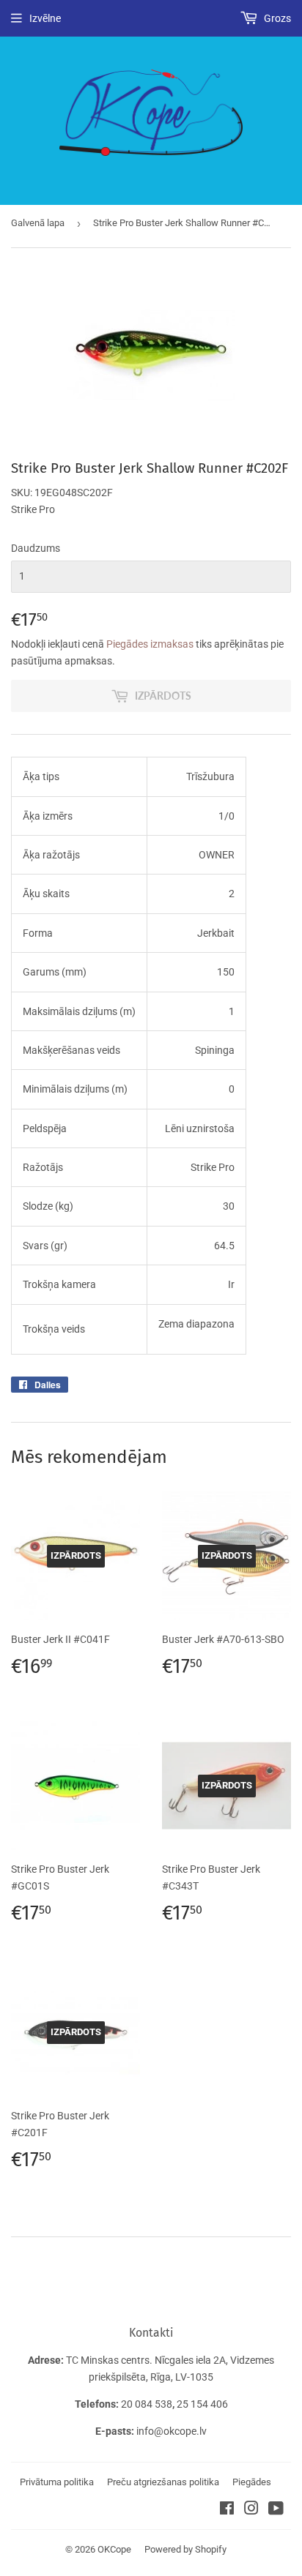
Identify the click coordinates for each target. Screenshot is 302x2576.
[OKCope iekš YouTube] (276, 2510)
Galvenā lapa (38, 223)
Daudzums (36, 548)
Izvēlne (45, 18)
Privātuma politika (57, 2482)
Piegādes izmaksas (150, 644)
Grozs (276, 18)
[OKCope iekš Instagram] (251, 2510)
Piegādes (252, 2482)
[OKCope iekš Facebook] (227, 2510)
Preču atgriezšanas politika (163, 2482)
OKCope (114, 2549)
